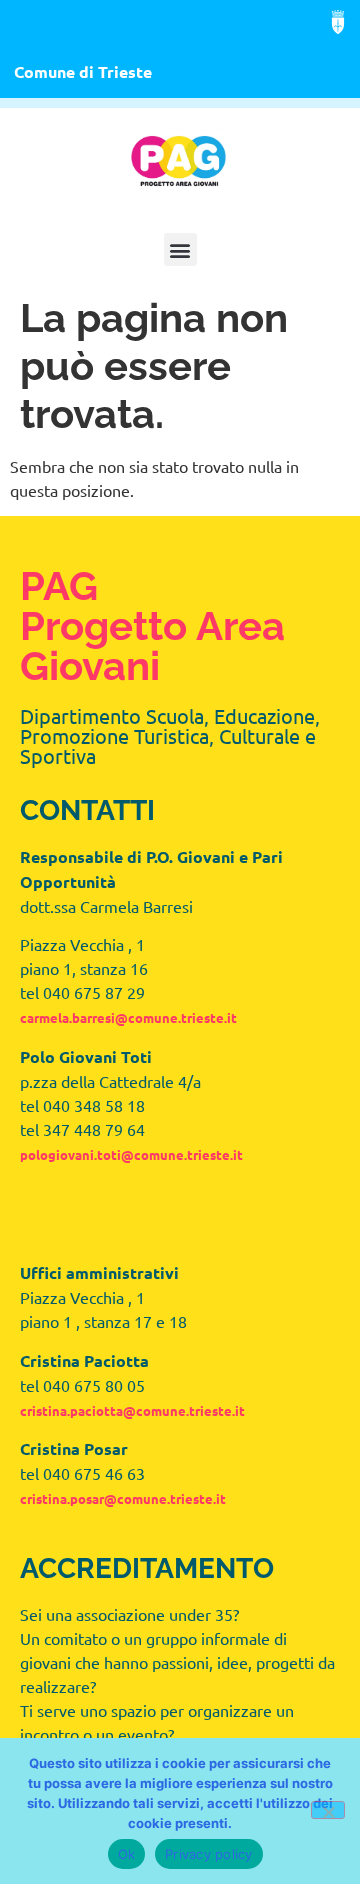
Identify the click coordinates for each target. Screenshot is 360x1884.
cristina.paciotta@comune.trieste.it (132, 1410)
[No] (328, 1810)
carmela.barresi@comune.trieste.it (128, 1017)
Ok (127, 1854)
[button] (180, 249)
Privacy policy (209, 1854)
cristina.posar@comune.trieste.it (123, 1498)
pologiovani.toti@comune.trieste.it (131, 1154)
